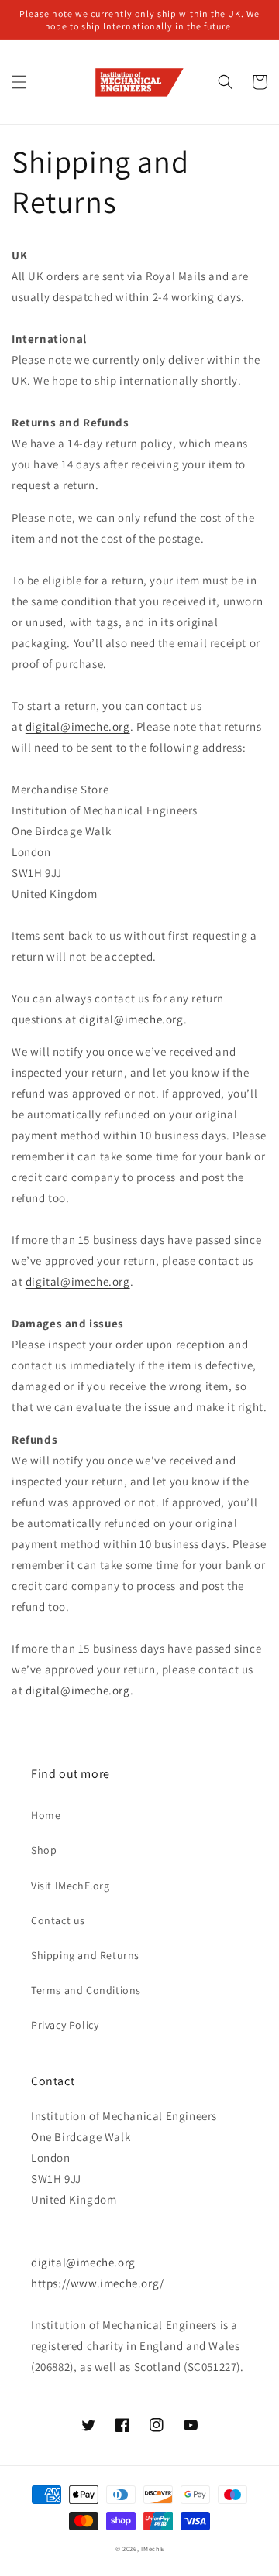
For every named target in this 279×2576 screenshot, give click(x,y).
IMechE (152, 2549)
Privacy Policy (65, 2025)
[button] (19, 82)
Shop (44, 1850)
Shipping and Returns (85, 1955)
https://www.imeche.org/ (98, 2283)
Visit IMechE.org (71, 1886)
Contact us (58, 1920)
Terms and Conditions (86, 1990)
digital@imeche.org (78, 726)
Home (46, 1815)
